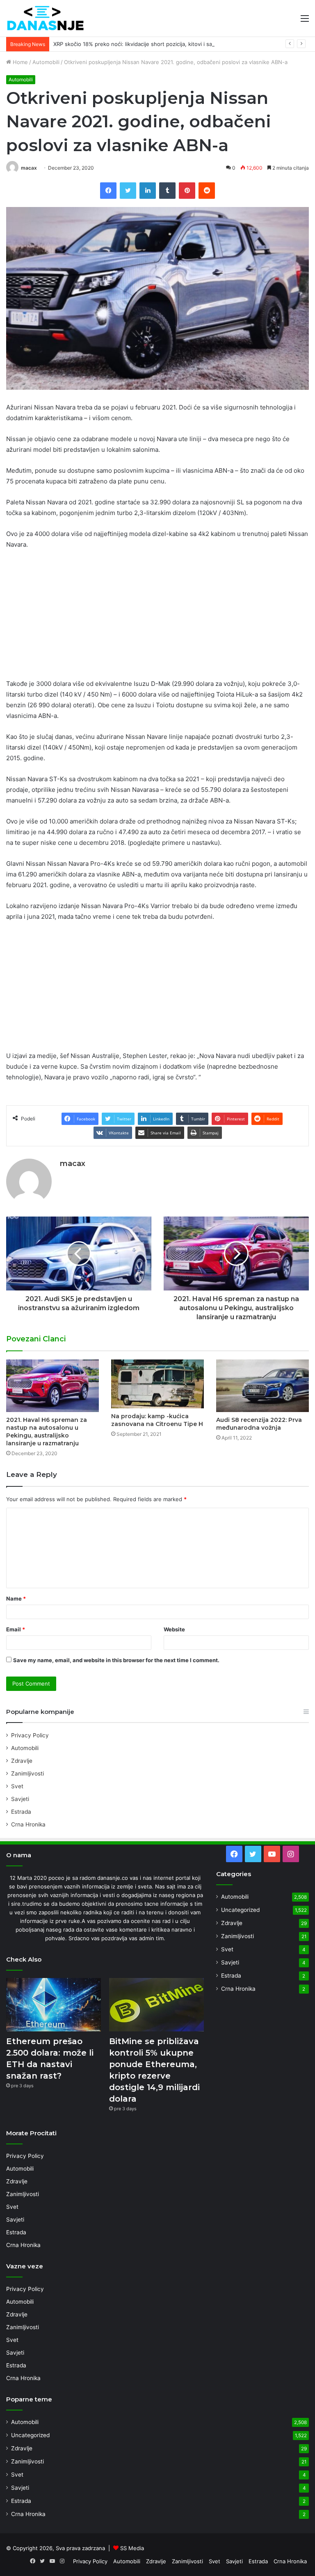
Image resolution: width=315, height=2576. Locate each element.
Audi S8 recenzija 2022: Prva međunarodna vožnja (259, 1424)
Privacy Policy (30, 1735)
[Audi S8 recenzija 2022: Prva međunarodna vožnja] (262, 1386)
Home (19, 62)
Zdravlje (22, 1761)
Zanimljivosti (27, 1773)
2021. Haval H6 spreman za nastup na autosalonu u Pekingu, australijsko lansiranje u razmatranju (47, 1432)
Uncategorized (240, 1910)
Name (16, 1598)
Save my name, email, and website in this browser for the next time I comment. (116, 1660)
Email (16, 1629)
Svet (17, 1786)
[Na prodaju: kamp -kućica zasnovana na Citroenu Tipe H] (157, 1384)
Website (174, 1629)
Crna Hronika (28, 1824)
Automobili (46, 62)
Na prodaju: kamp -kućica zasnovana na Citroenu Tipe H (157, 1420)
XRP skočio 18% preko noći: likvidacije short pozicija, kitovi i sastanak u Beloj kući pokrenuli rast (175, 44)
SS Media (132, 2548)
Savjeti (20, 1799)
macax (29, 168)
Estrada (21, 1812)
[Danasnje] (45, 18)
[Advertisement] (157, 618)
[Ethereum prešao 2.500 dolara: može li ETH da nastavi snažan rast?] (54, 2005)
